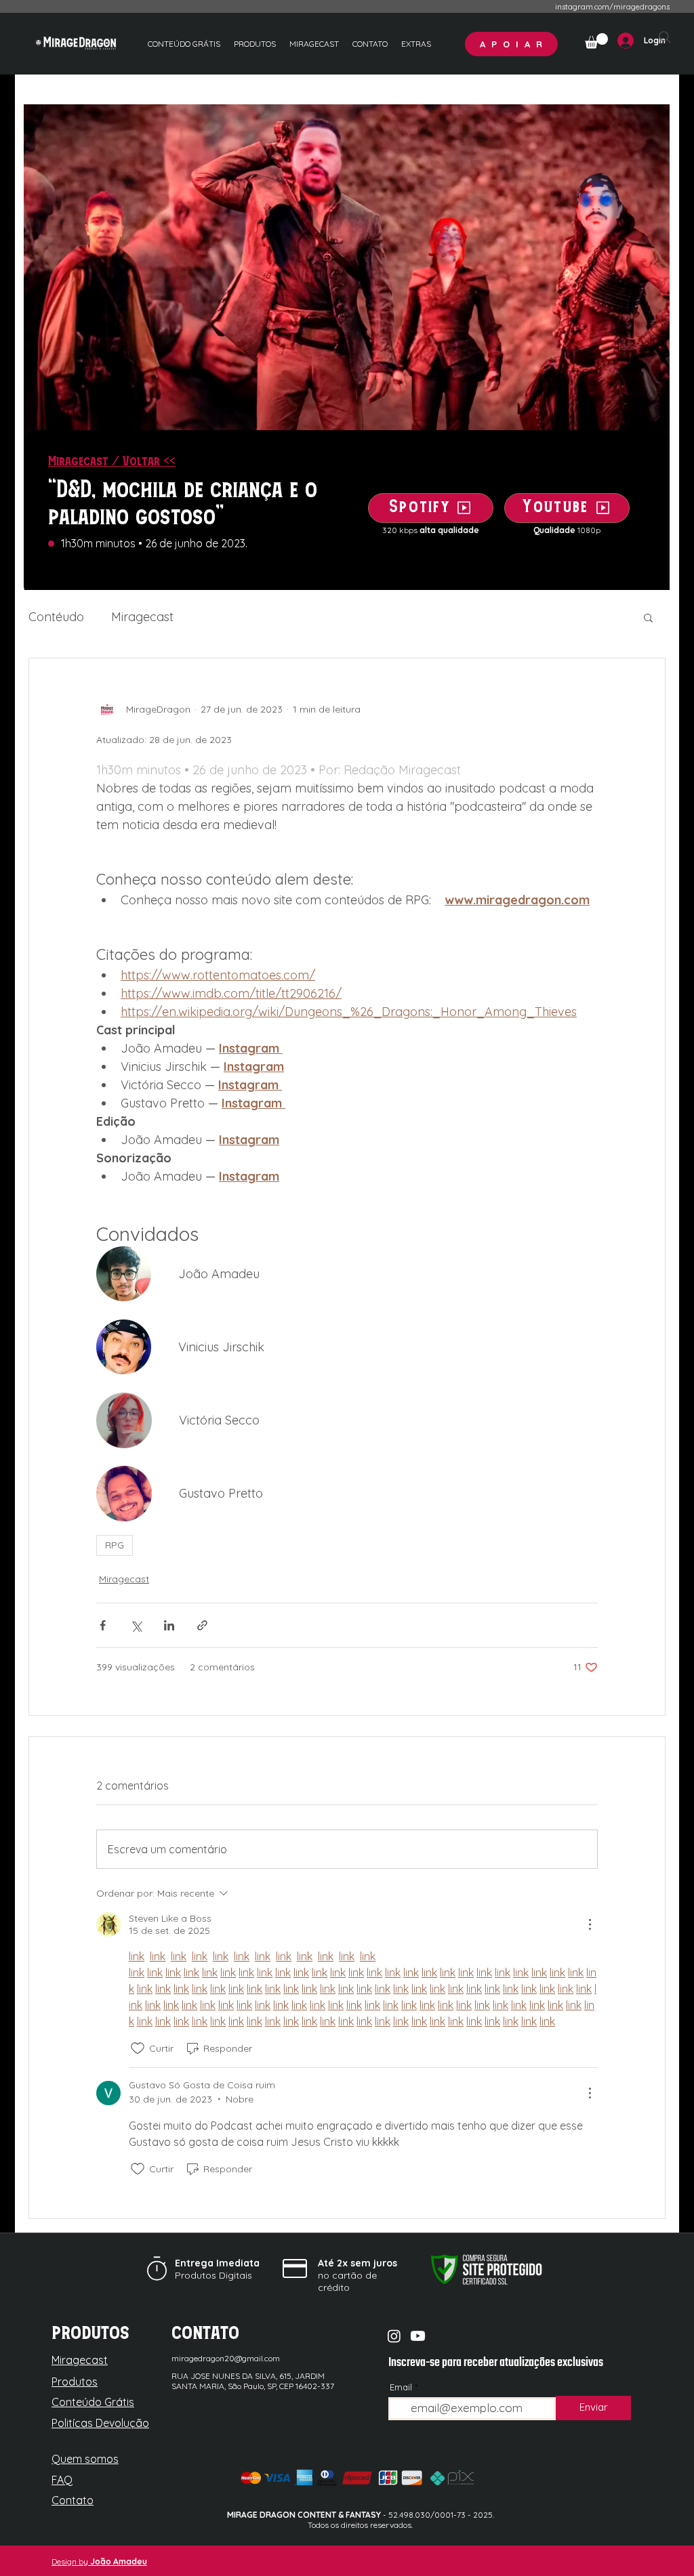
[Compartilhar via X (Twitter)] (136, 1625)
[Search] (665, 37)
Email (401, 2387)
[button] (416, 44)
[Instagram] (394, 2336)
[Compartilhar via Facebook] (103, 1625)
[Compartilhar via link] (202, 1625)
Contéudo (56, 617)
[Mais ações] (590, 1924)
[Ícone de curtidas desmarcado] (138, 2048)
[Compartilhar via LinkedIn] (169, 1625)
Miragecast (142, 617)
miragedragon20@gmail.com (226, 2358)
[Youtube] (418, 2336)
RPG (115, 1545)
